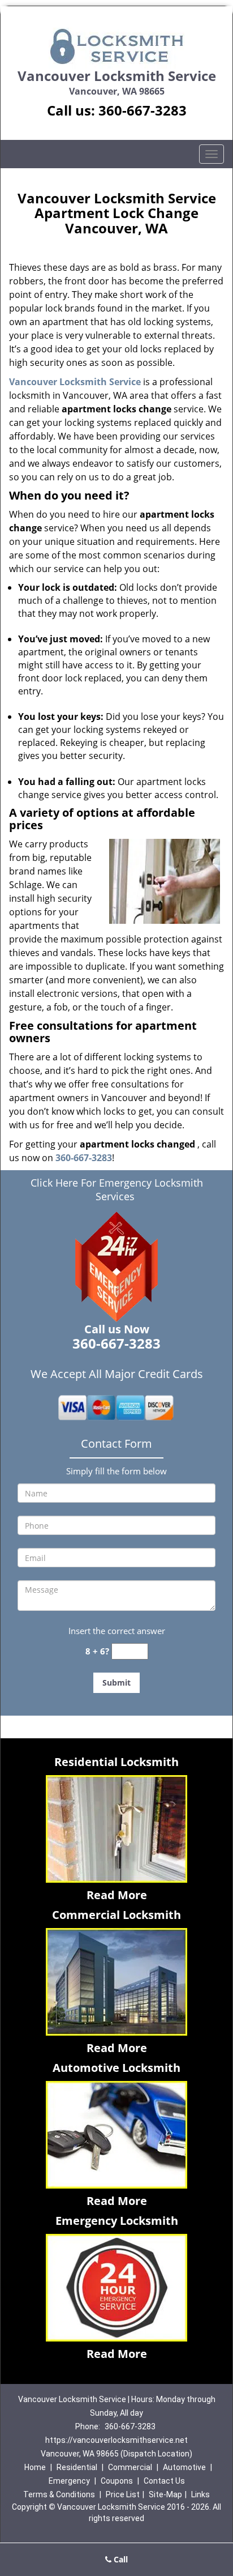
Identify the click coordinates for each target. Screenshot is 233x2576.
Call (120, 2559)
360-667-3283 (143, 110)
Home (35, 2467)
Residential (77, 2467)
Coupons (117, 2481)
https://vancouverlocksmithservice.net (116, 2440)
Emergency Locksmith (117, 2221)
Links (200, 2494)
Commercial (130, 2467)
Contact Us (164, 2481)
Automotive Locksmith (116, 2068)
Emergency (69, 2481)
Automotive (184, 2467)
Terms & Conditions (59, 2494)
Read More (117, 1895)
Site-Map (165, 2494)
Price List (123, 2494)
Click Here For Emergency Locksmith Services (117, 1189)
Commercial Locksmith (116, 1915)
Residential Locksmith (116, 1762)
